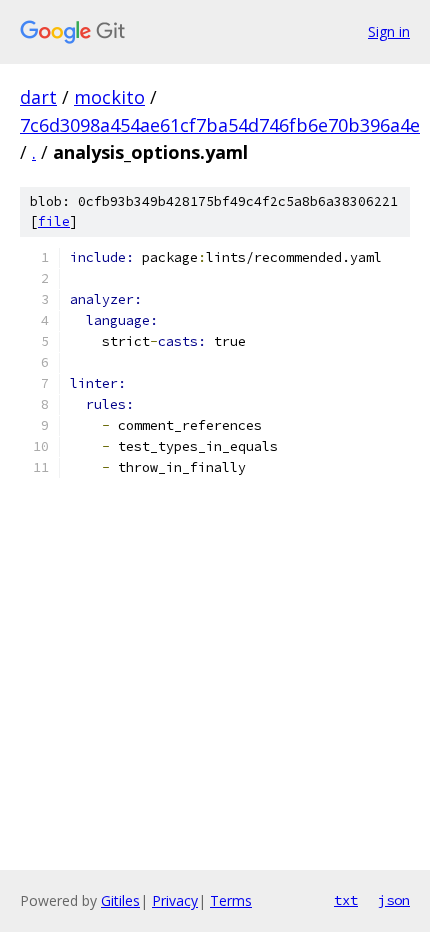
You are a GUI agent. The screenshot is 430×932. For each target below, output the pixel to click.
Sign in (389, 31)
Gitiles (120, 900)
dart (38, 97)
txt (346, 900)
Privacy (175, 900)
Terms (231, 900)
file (54, 221)
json (394, 900)
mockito (109, 97)
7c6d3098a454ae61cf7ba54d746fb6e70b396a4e (220, 125)
